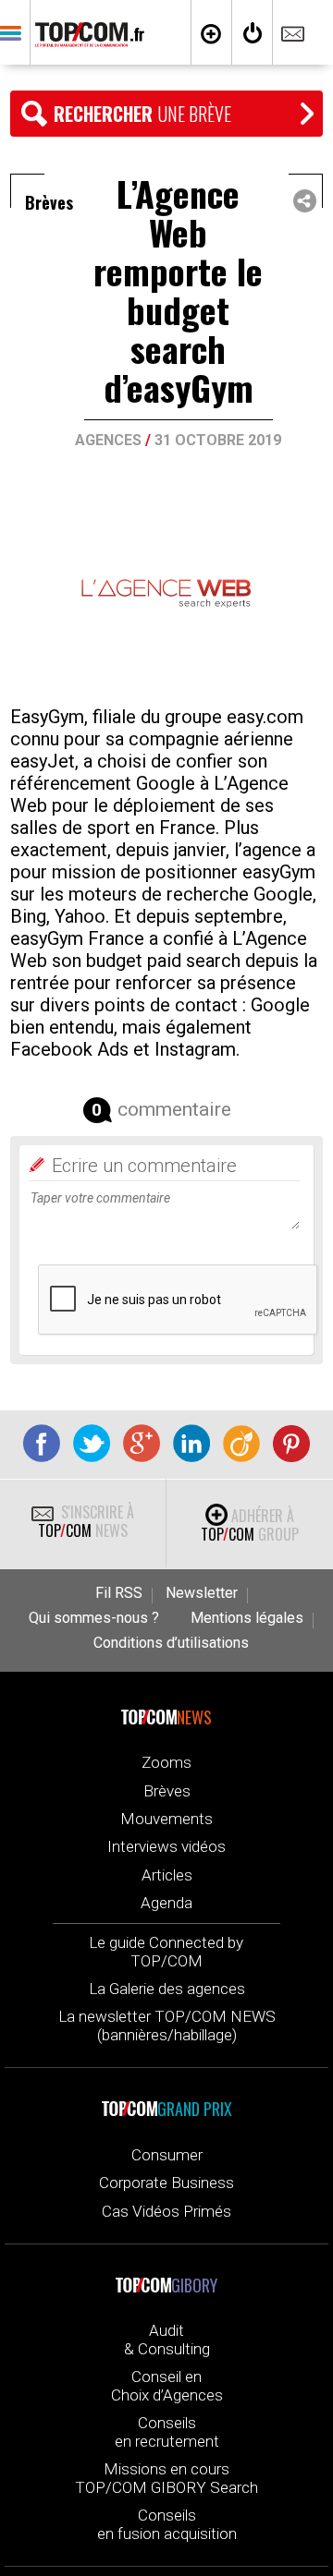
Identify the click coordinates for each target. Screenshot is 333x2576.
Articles (167, 1875)
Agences (108, 440)
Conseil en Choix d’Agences (167, 2386)
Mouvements (166, 1819)
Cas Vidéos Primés (166, 2211)
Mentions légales (247, 1618)
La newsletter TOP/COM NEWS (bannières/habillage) (167, 2026)
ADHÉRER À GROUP (250, 1525)
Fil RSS (119, 1593)
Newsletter (202, 1593)
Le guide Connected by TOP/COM (166, 1952)
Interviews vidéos (166, 1846)
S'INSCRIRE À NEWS (86, 1521)
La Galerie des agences (167, 1989)
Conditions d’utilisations (171, 1643)
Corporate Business (166, 2183)
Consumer (167, 2155)
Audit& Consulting (167, 2340)
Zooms (166, 1762)
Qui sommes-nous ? (94, 1618)
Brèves (167, 1791)
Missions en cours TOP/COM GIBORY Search (166, 2478)
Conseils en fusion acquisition (167, 2524)
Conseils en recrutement (167, 2432)
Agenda (166, 1903)
